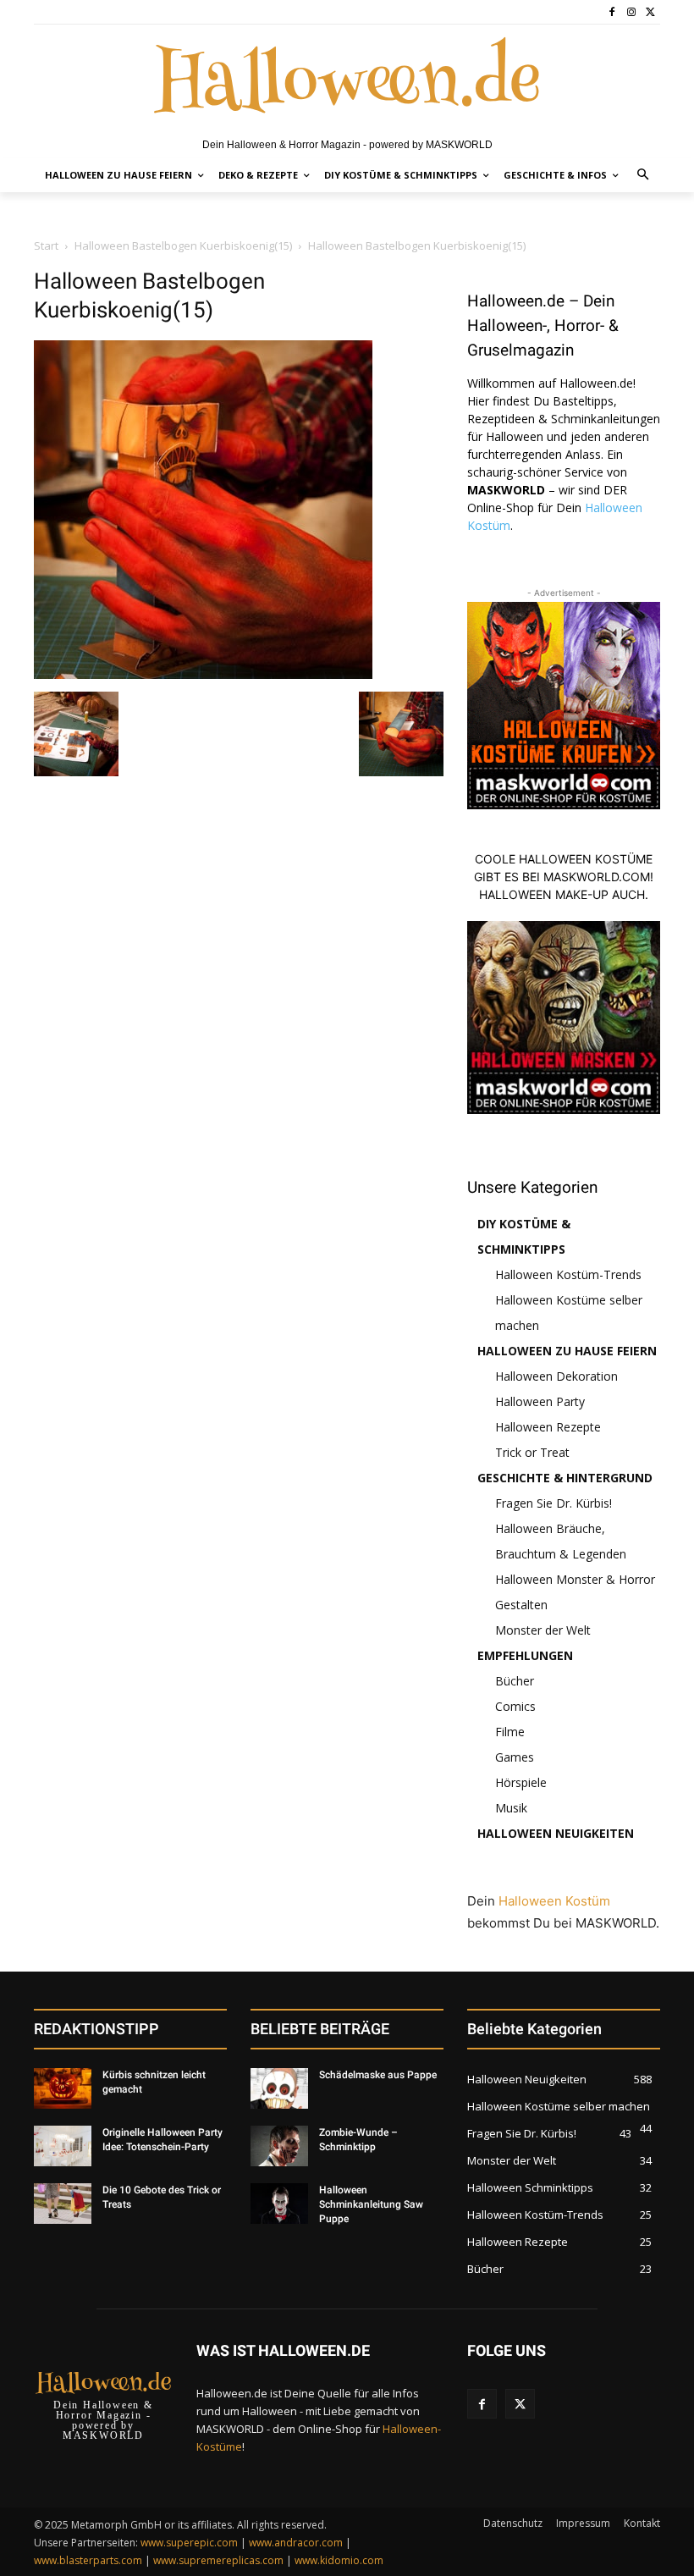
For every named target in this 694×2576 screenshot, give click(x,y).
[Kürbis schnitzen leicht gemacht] (63, 2088)
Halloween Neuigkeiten (556, 1833)
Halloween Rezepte (548, 1427)
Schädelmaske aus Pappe (378, 2075)
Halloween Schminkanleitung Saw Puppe (371, 2204)
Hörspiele (521, 1782)
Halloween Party (540, 1401)
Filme (510, 1732)
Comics (515, 1706)
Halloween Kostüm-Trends (568, 1274)
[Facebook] (612, 12)
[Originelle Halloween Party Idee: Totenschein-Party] (63, 2146)
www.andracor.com (296, 2543)
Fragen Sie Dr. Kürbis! (554, 1503)
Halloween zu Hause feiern (567, 1351)
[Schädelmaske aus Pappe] (279, 2088)
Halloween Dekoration (556, 1376)
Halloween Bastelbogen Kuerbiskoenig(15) (183, 245)
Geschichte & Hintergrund (565, 1478)
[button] (644, 176)
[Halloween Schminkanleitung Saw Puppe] (279, 2204)
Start (46, 245)
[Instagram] (631, 12)
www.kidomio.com (339, 2560)
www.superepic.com (189, 2543)
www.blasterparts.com (88, 2560)
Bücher (515, 1681)
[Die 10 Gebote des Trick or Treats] (63, 2204)
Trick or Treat (532, 1452)
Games (515, 1757)
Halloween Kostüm (554, 1901)
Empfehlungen (525, 1655)
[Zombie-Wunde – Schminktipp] (279, 2146)
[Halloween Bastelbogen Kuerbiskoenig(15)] (203, 674)
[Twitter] (650, 12)
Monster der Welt (543, 1630)
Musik (511, 1808)
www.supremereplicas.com (218, 2560)
